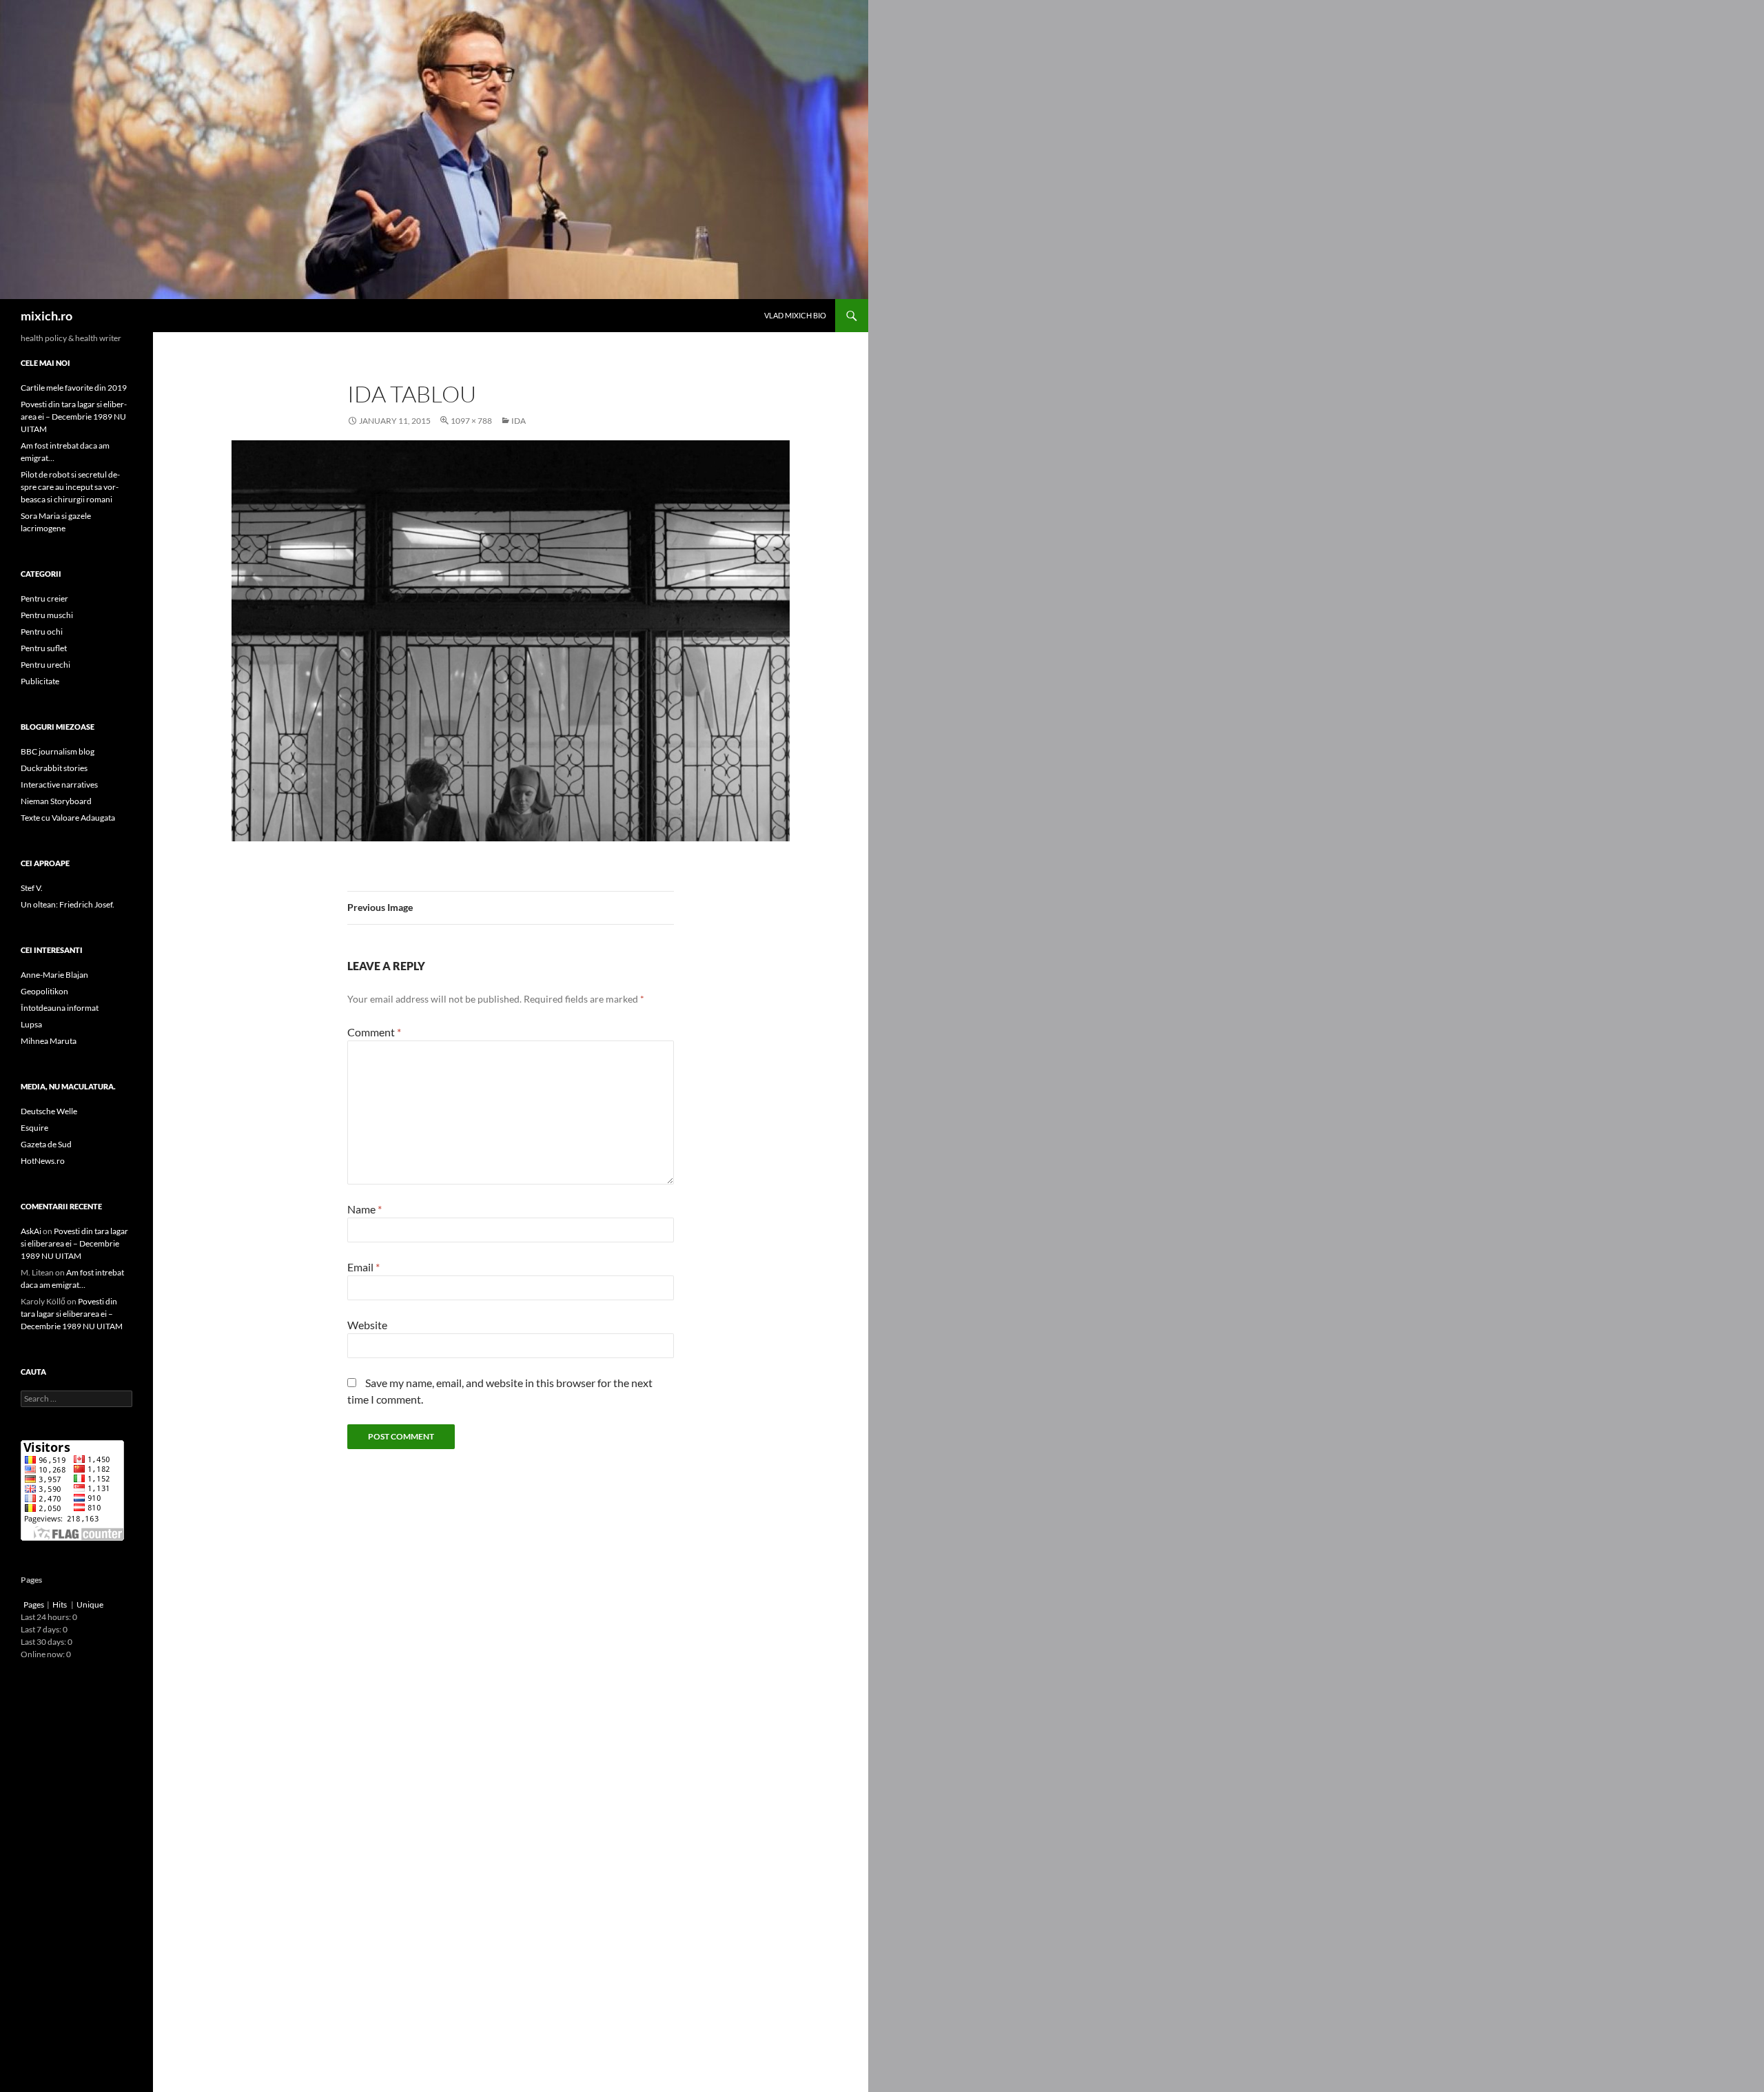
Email (363, 1267)
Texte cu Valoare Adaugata (68, 818)
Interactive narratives (59, 784)
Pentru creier (44, 598)
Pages (34, 1604)
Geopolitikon (44, 991)
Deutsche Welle (49, 1111)
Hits (60, 1604)
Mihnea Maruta (49, 1041)
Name (365, 1209)
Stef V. (32, 888)
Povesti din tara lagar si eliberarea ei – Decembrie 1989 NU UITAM (74, 417)
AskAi (31, 1231)
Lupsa (31, 1024)
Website (367, 1325)
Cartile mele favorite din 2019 (74, 388)
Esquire (34, 1128)
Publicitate (40, 681)
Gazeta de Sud (46, 1144)
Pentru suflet (44, 648)
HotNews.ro (43, 1161)
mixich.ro (47, 316)
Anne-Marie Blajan (54, 975)
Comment (374, 1032)
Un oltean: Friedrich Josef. (68, 904)
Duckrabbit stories (54, 768)
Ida (519, 421)
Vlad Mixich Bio (795, 315)
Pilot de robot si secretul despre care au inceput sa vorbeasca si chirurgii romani (70, 487)
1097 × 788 (471, 421)
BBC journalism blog (58, 751)
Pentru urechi (45, 665)
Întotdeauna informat (60, 1008)
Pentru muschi (47, 615)
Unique (90, 1604)
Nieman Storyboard (56, 801)
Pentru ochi (42, 632)
